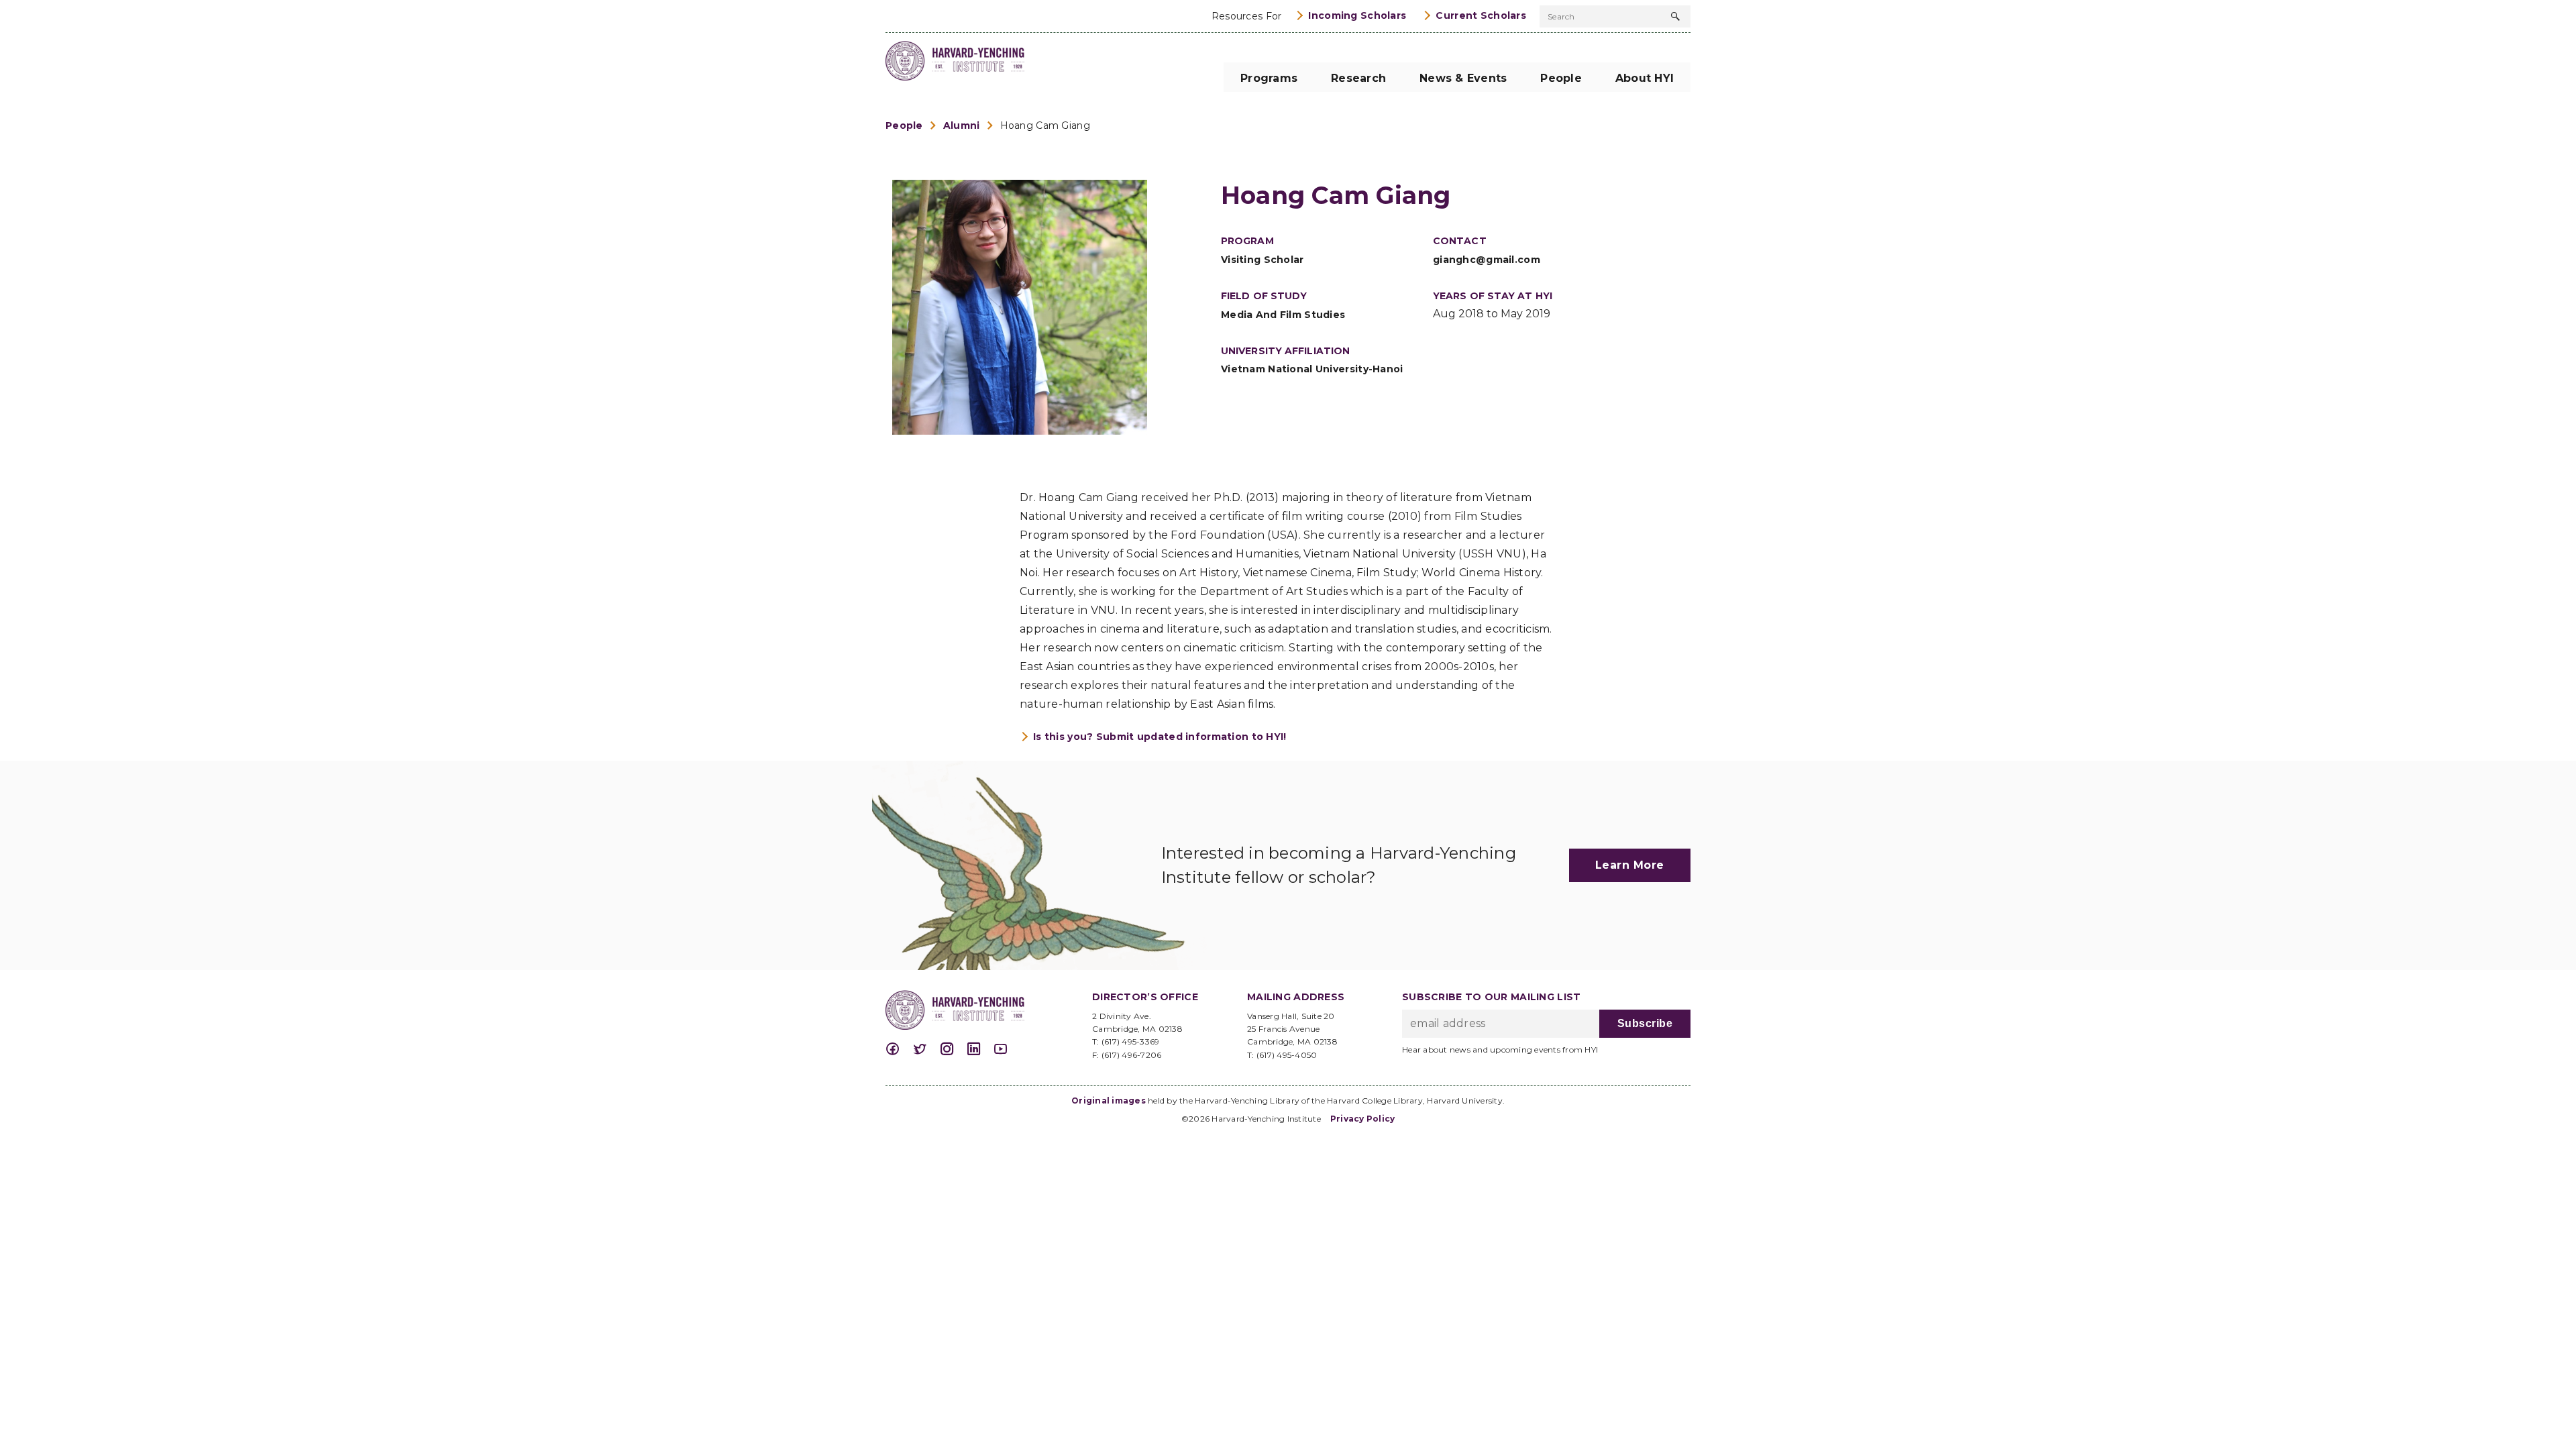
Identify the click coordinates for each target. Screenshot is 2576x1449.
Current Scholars (1481, 15)
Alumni (962, 125)
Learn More (1630, 865)
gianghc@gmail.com (1487, 260)
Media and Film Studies (1283, 315)
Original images (1109, 1101)
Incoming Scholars (1357, 15)
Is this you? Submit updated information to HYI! (1160, 737)
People (904, 125)
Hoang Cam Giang (1045, 125)
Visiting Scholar (1263, 260)
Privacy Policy (1363, 1119)
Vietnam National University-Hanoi (1312, 369)
